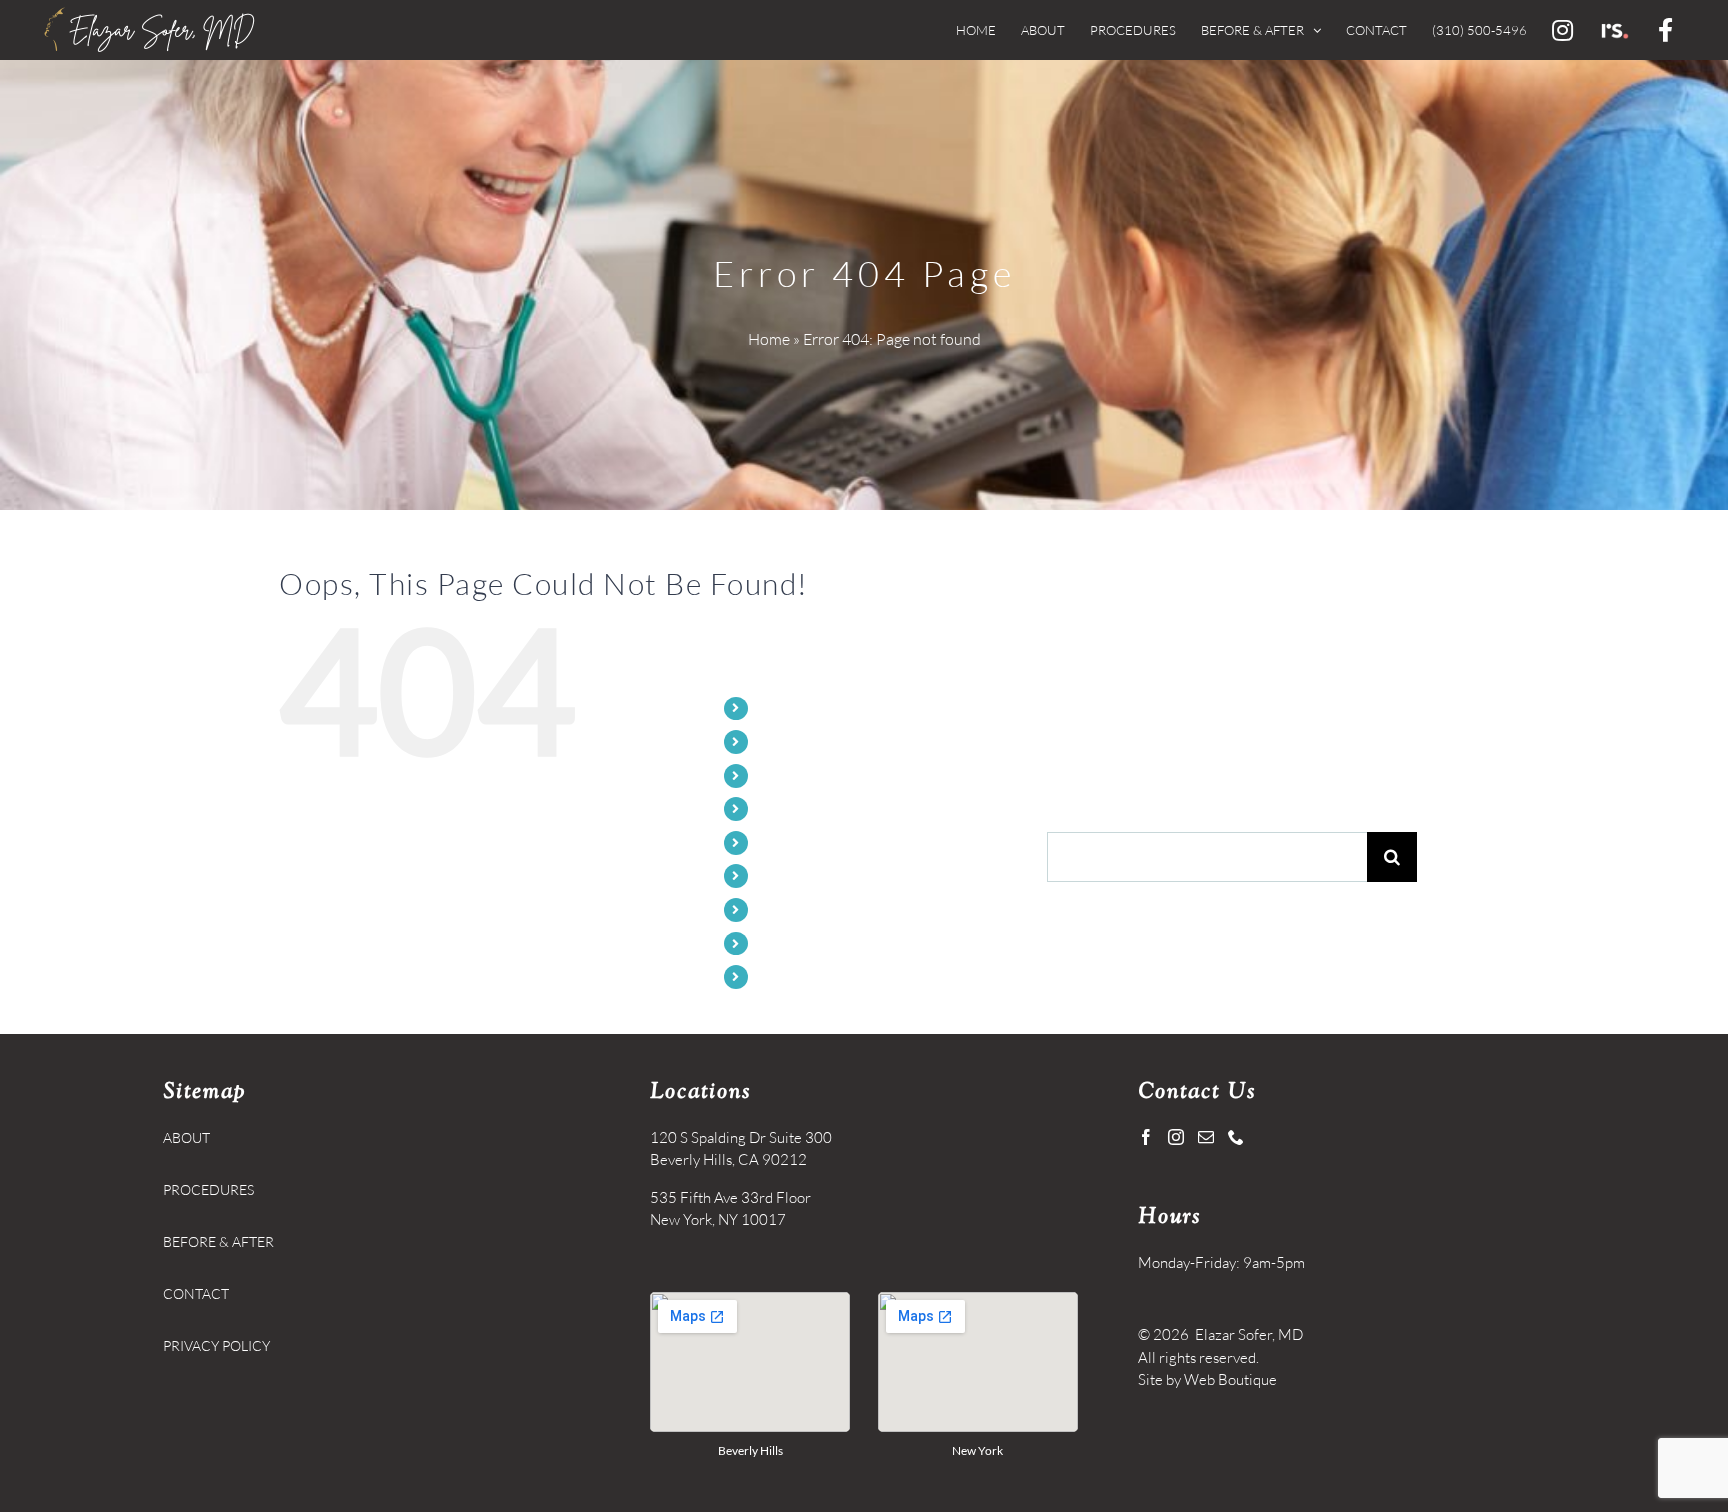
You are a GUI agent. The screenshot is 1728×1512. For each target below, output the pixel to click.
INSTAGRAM (797, 909)
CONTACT (791, 842)
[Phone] (1236, 1137)
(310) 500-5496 (806, 875)
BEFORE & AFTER (813, 808)
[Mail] (1206, 1137)
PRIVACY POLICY (216, 1345)
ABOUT (781, 741)
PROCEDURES (803, 775)
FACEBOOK (795, 976)
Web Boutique (1230, 1379)
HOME (779, 708)
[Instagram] (1176, 1137)
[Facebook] (1146, 1137)
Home (769, 339)
